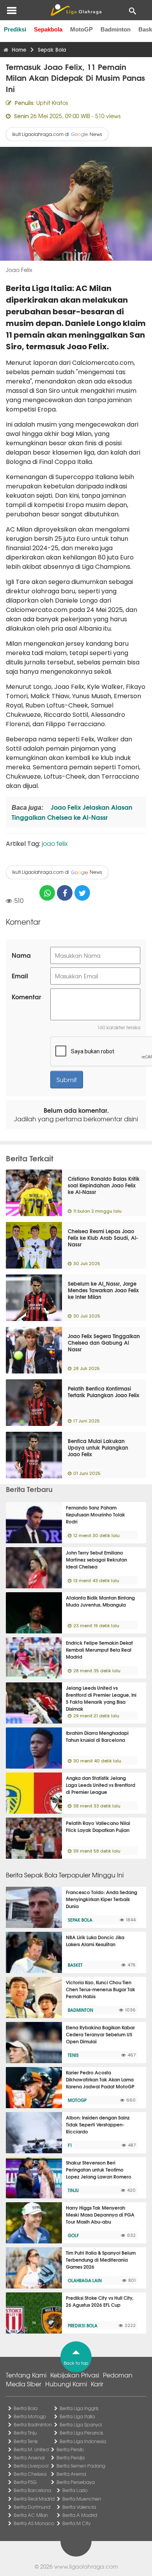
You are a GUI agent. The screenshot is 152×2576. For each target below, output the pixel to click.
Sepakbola (48, 29)
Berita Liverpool (31, 2466)
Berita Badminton (33, 2424)
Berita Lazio (75, 2490)
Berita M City (76, 2523)
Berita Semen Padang (81, 2466)
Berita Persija (71, 2457)
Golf (73, 2235)
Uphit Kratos (52, 103)
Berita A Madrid (80, 2515)
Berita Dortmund (32, 2507)
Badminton (116, 29)
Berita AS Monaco (34, 2523)
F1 (70, 2145)
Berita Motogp (30, 2416)
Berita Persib (70, 2449)
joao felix (55, 843)
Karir (97, 2384)
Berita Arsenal (29, 2457)
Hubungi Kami (66, 2384)
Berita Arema (71, 2474)
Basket (75, 1965)
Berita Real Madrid (34, 2499)
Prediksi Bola (83, 2325)
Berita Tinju (25, 2433)
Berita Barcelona (32, 2490)
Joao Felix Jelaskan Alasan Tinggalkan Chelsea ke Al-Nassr (72, 812)
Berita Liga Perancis (81, 2433)
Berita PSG (25, 2482)
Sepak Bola (80, 1920)
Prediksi (15, 29)
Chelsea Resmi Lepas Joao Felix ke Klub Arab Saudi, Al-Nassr (103, 1237)
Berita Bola (26, 2408)
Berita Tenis (26, 2441)
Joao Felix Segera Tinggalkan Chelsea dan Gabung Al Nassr (104, 1342)
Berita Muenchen (82, 2499)
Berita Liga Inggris (79, 2408)
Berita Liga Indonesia (83, 2441)
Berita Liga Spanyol (81, 2424)
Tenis (73, 2055)
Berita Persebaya (76, 2482)
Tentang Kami (26, 2375)
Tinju (73, 2190)
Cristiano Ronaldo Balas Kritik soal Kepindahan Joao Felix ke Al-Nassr (104, 1185)
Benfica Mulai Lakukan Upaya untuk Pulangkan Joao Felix (98, 1447)
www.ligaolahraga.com (86, 2566)
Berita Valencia (79, 2507)
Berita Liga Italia (77, 2416)
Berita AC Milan (31, 2515)
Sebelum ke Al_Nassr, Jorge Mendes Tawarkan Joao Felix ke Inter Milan (103, 1290)
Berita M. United (31, 2449)
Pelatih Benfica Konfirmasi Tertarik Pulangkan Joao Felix (103, 1392)
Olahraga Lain (85, 2280)
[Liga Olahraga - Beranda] (76, 10)
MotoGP (81, 29)
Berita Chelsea (30, 2474)
